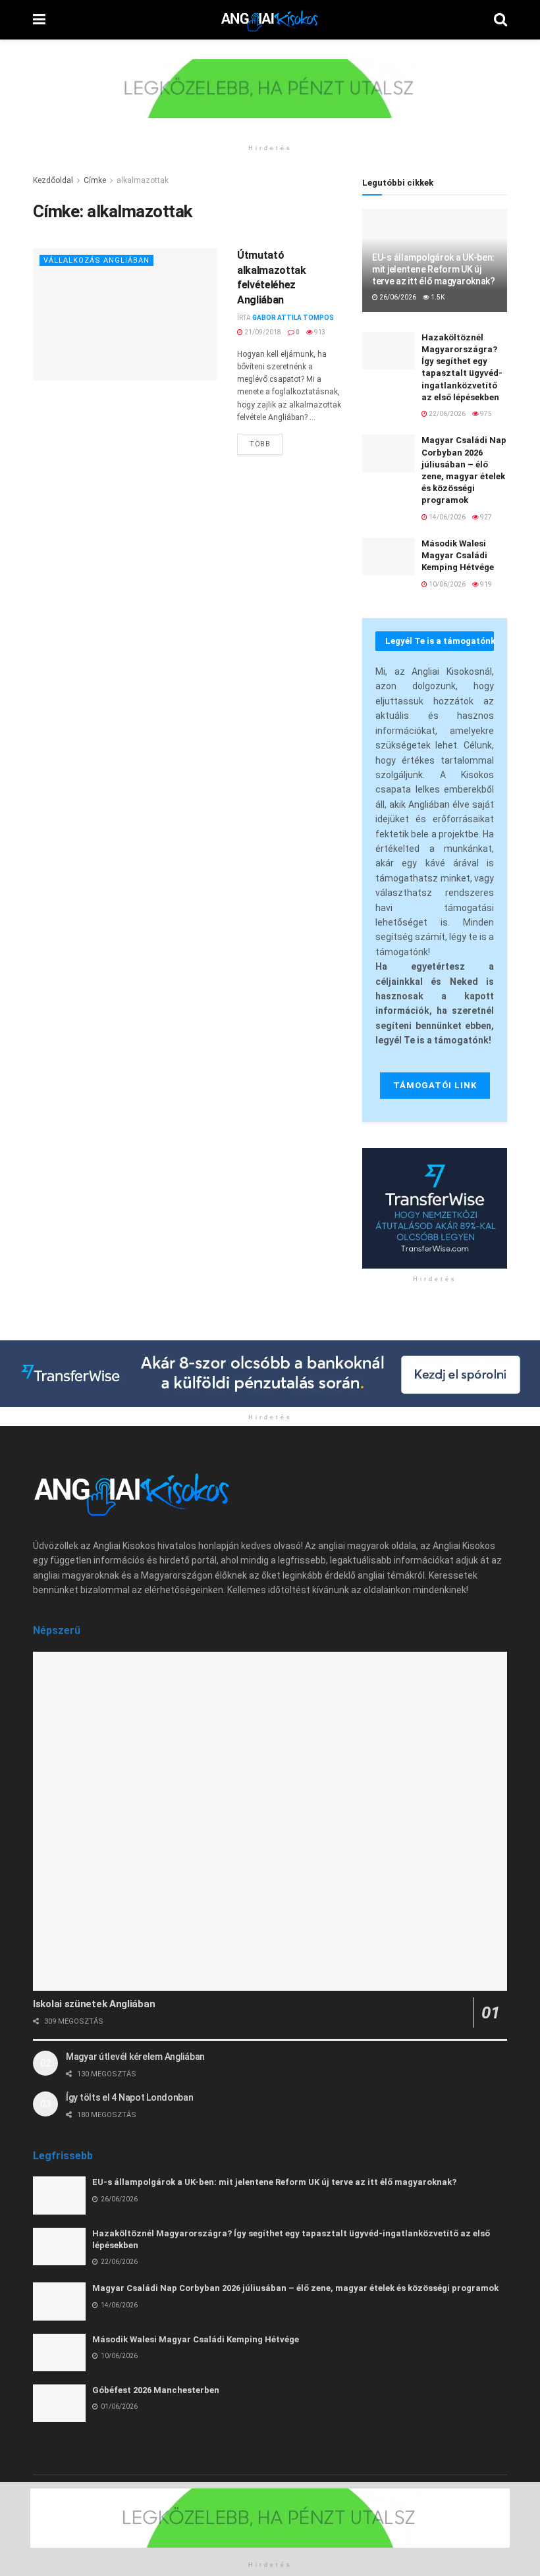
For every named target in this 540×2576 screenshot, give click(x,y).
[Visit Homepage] (270, 20)
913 (319, 332)
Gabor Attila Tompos (293, 318)
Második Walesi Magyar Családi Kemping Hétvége (458, 555)
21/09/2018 (262, 332)
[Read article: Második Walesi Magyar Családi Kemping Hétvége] (389, 557)
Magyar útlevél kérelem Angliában (135, 2057)
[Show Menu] (39, 20)
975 (485, 414)
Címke (95, 180)
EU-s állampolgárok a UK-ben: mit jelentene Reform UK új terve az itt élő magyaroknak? (434, 269)
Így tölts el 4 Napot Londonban (130, 2097)
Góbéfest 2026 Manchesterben (156, 2390)
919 (485, 584)
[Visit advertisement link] (270, 98)
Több (266, 441)
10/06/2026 (446, 584)
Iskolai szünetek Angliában (94, 2004)
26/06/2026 (397, 297)
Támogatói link (435, 1085)
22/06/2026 (446, 414)
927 (485, 517)
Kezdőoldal (53, 180)
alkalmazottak (143, 180)
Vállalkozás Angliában (96, 260)
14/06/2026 (446, 517)
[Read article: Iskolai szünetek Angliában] (270, 1821)
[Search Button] (500, 20)
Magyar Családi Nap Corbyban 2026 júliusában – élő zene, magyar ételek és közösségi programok (295, 2288)
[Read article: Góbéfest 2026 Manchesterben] (59, 2403)
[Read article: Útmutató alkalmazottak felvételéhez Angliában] (125, 314)
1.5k (437, 297)
